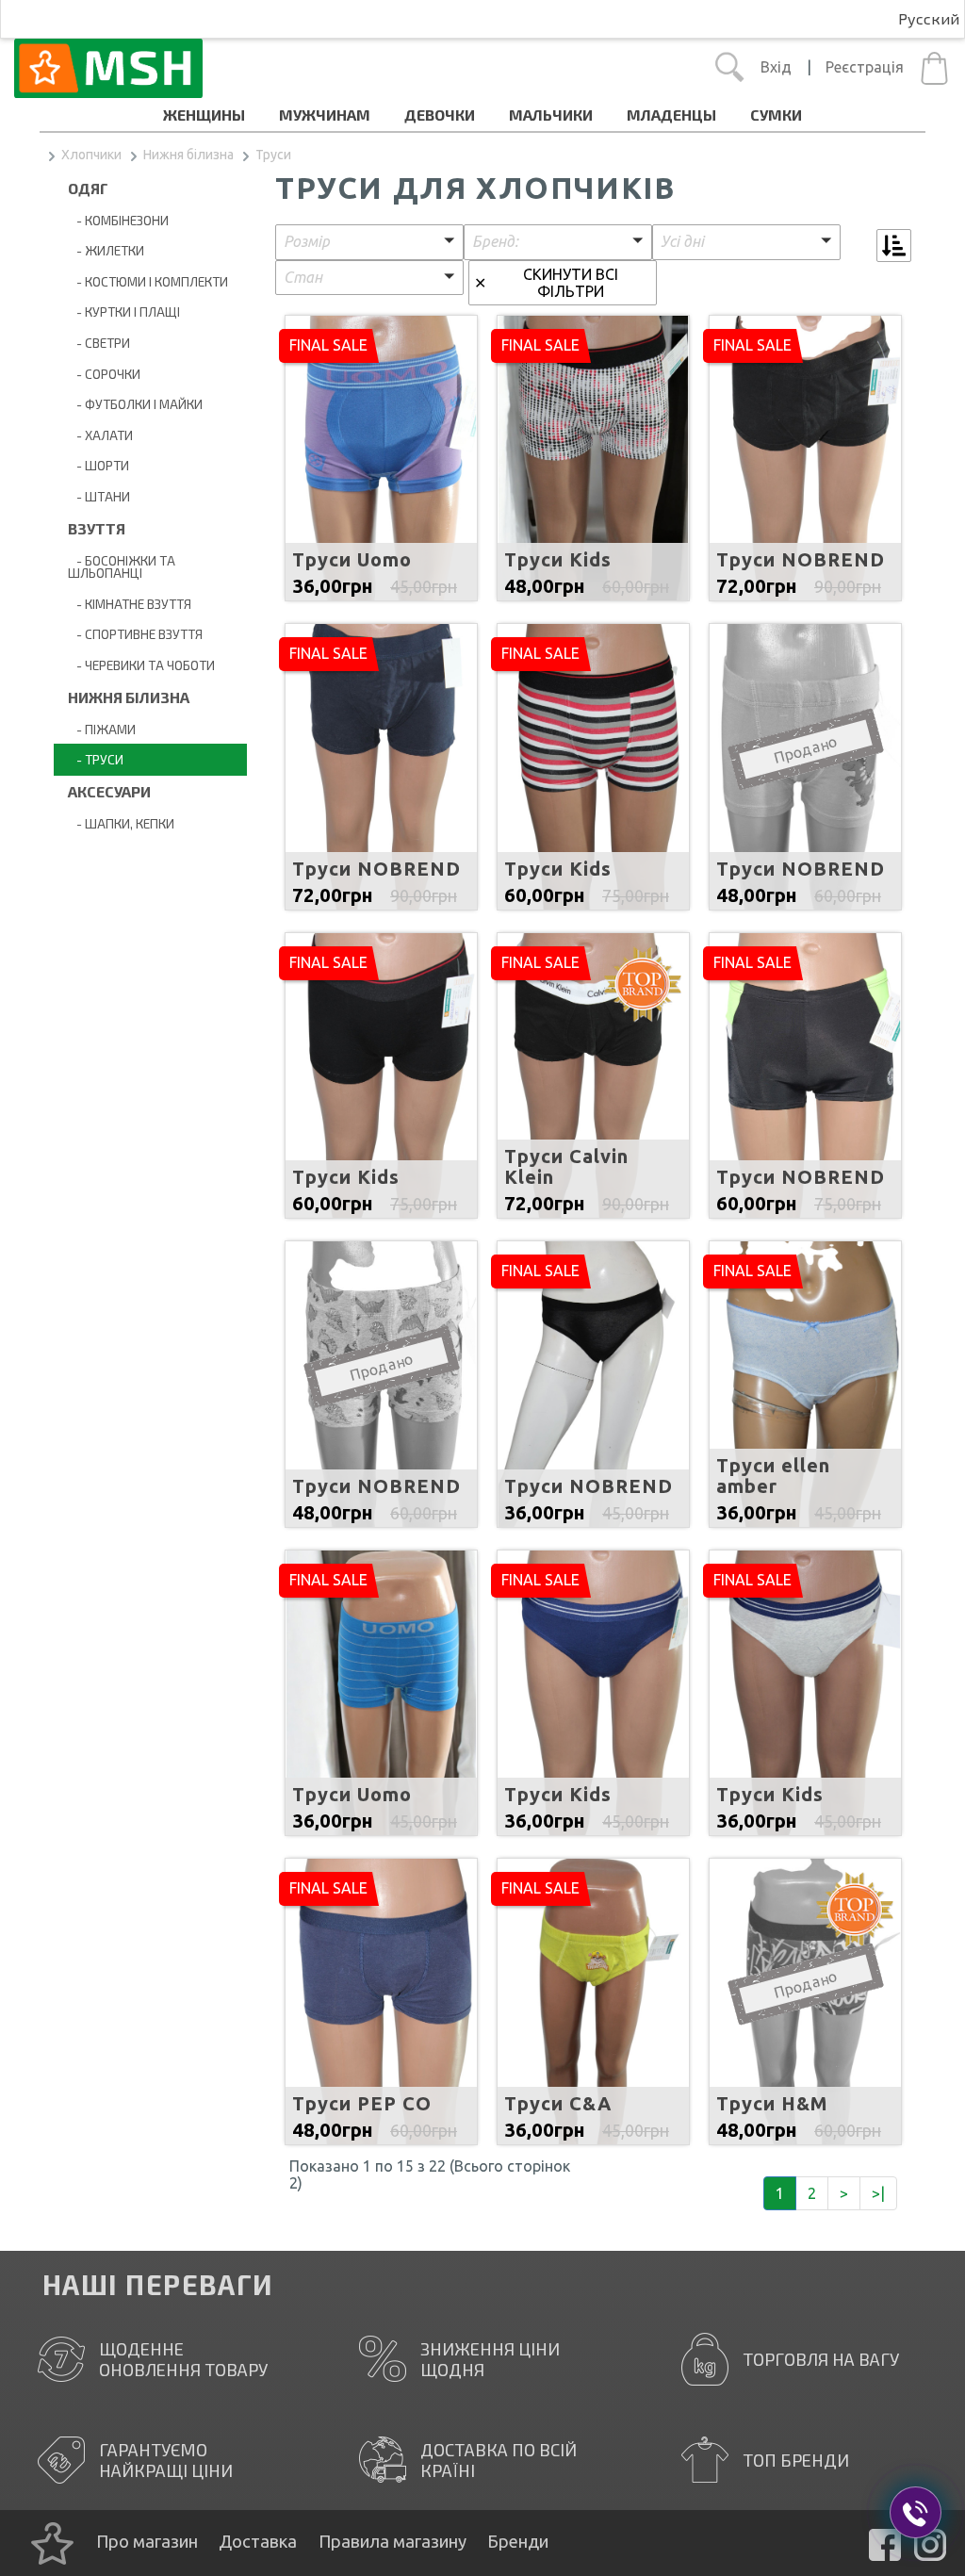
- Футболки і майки (135, 404)
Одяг (88, 188)
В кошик (381, 471)
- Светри (99, 343)
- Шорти (98, 465)
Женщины (204, 115)
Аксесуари (109, 791)
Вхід (776, 67)
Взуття (97, 528)
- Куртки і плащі (124, 312)
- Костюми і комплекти (148, 281)
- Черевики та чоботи (141, 665)
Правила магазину (393, 2541)
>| (878, 2193)
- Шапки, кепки (121, 823)
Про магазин (147, 2541)
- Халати (100, 435)
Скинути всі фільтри (571, 283)
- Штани (99, 496)
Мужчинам (325, 115)
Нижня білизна (188, 155)
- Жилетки (106, 250)
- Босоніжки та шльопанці (122, 567)
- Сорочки (104, 374)
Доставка (258, 2541)
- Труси (96, 759)
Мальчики (551, 115)
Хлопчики (91, 155)
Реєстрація (865, 67)
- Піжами (102, 729)
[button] (369, 242)
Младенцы (671, 115)
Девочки (440, 115)
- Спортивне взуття (135, 634)
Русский (929, 18)
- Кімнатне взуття (130, 604)
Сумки (776, 115)
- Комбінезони (118, 220)
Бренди (518, 2541)
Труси (273, 155)
